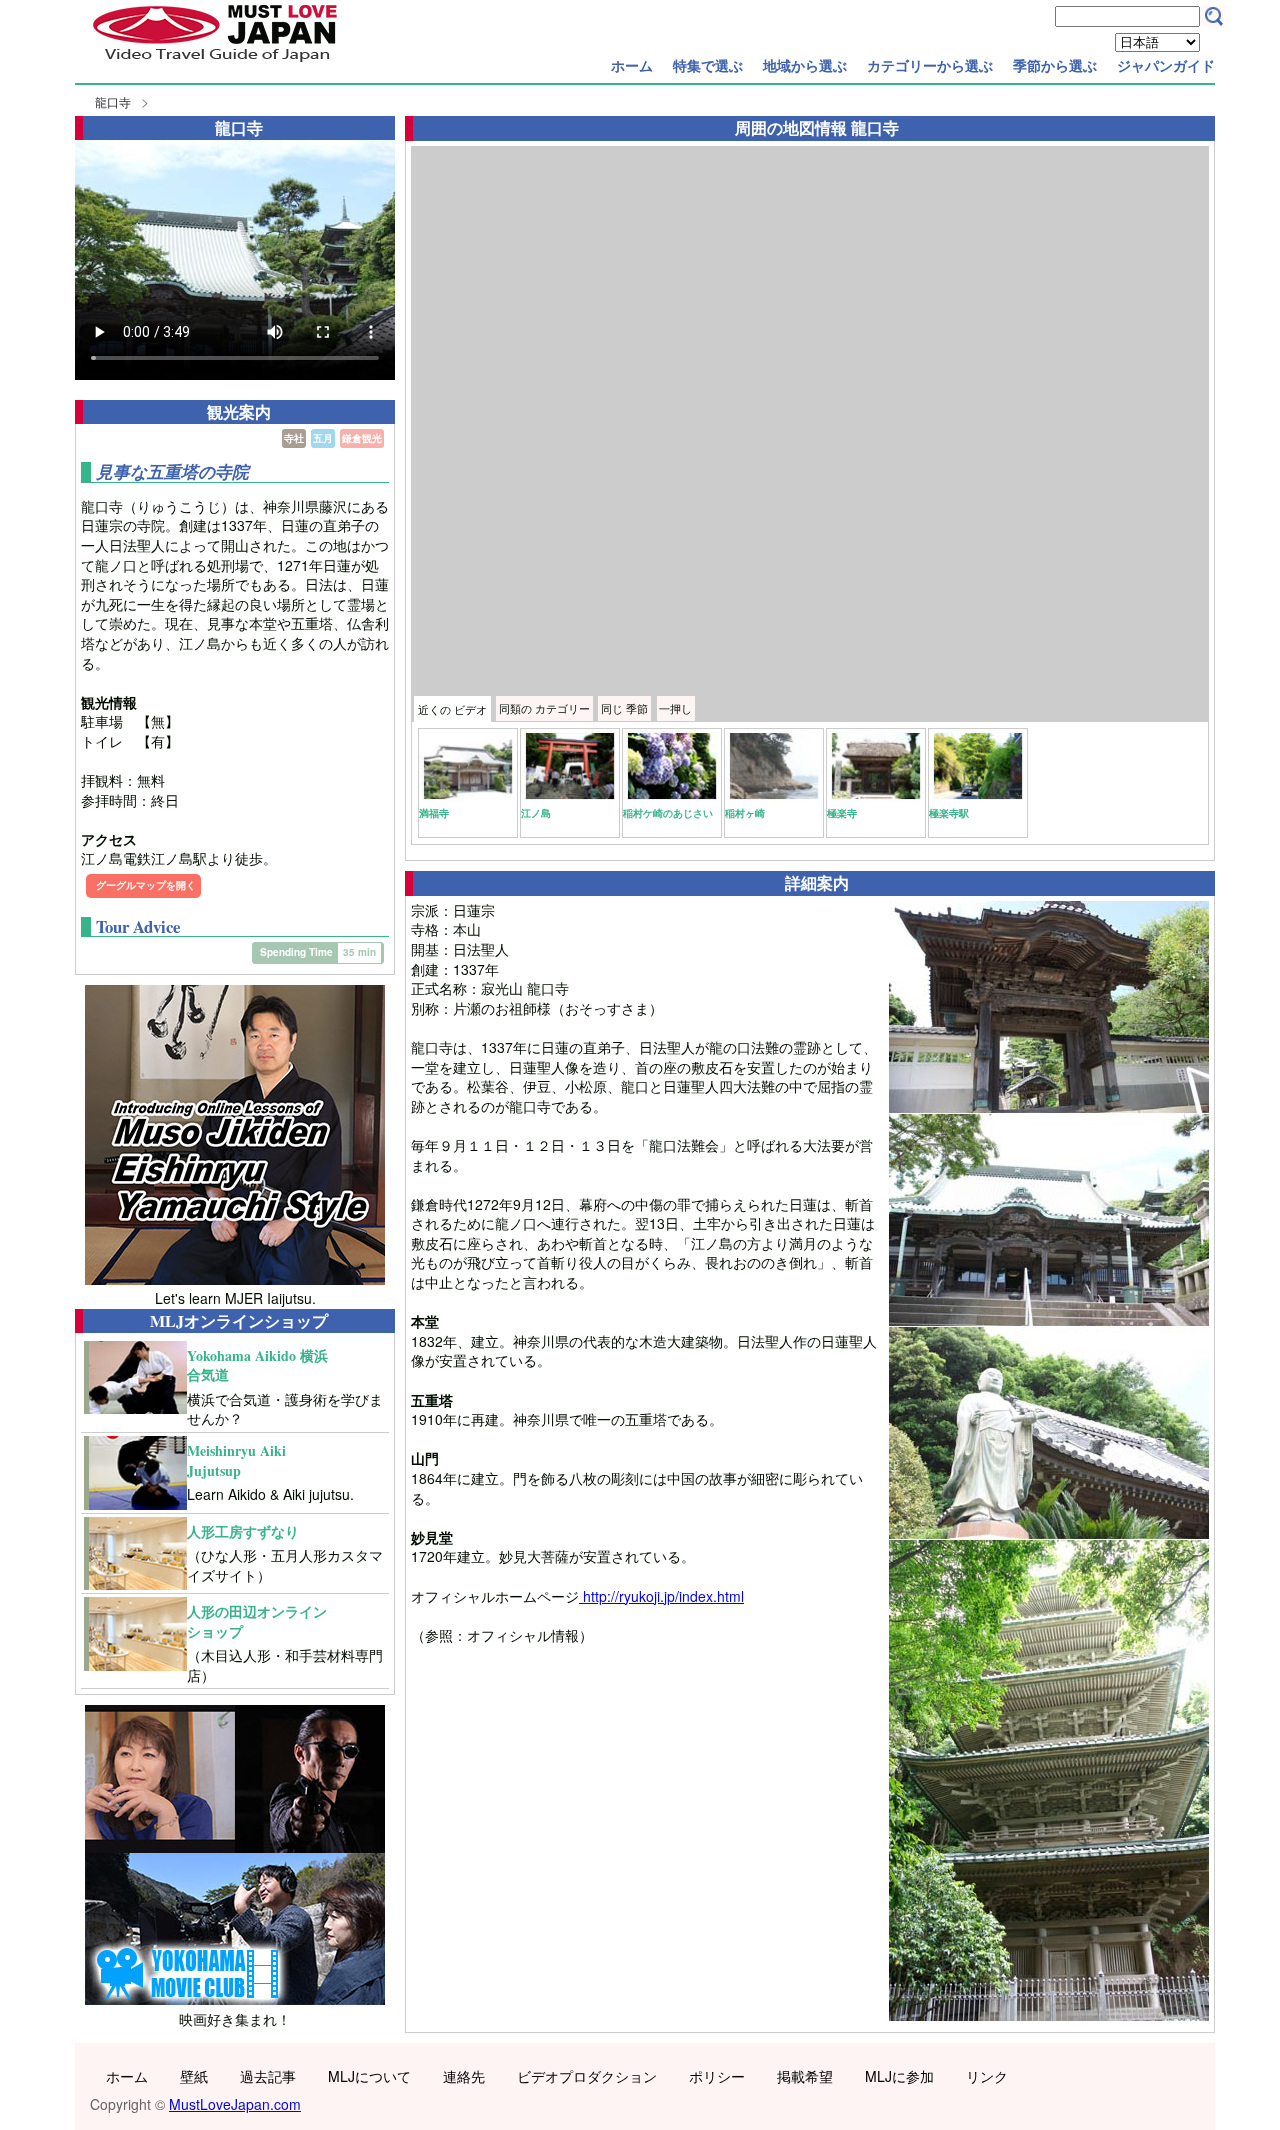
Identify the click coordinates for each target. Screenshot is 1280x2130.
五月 (323, 438)
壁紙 (194, 2076)
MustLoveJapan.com (235, 2104)
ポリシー (717, 2076)
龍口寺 (113, 101)
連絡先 (464, 2076)
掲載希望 (805, 2076)
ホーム (632, 65)
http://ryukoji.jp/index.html (661, 1596)
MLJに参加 (899, 2076)
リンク (987, 2076)
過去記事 (268, 2076)
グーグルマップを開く (146, 885)
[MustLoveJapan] (215, 64)
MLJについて (369, 2076)
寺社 (294, 438)
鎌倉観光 (362, 438)
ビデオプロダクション (587, 2076)
